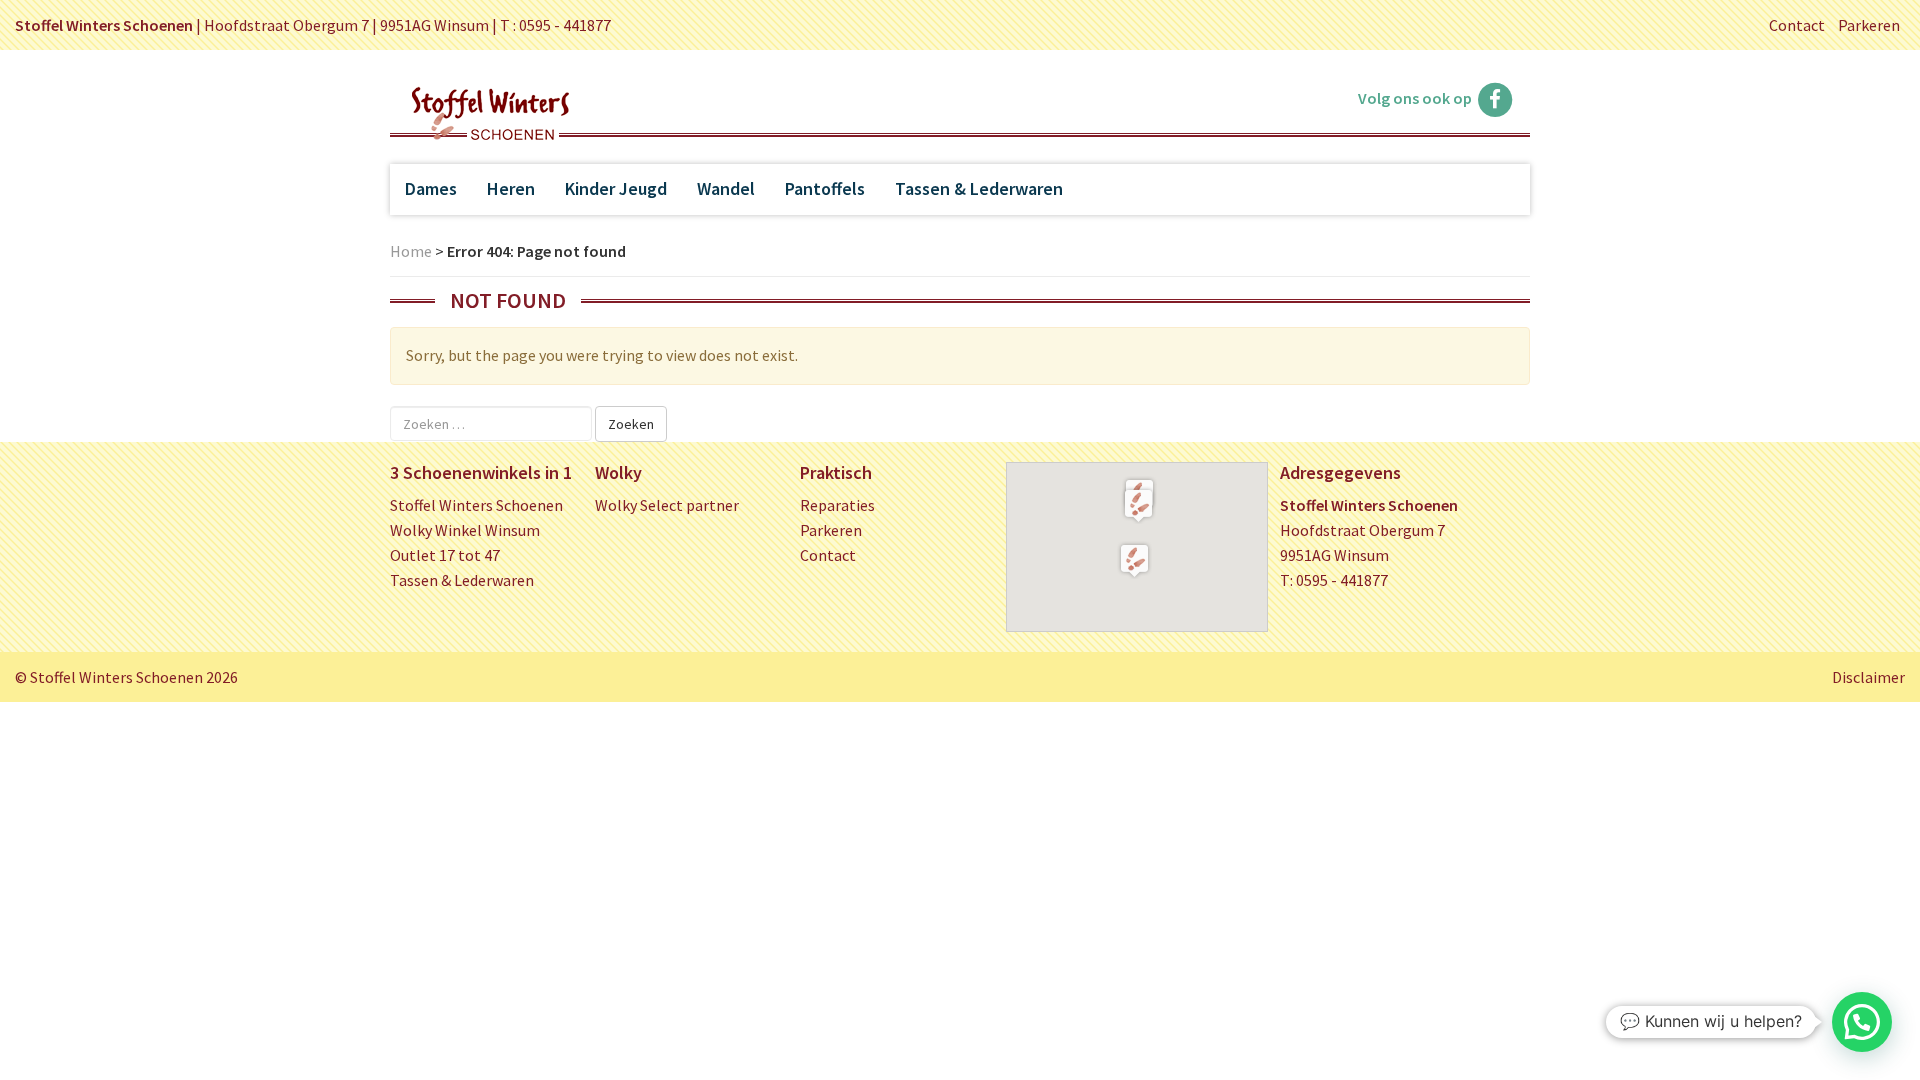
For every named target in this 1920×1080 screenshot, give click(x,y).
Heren (511, 188)
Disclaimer (1868, 677)
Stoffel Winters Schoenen (476, 505)
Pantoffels (825, 188)
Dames (431, 188)
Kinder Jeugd (616, 188)
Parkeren (1869, 25)
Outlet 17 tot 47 (445, 555)
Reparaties (837, 505)
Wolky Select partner (667, 505)
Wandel (726, 188)
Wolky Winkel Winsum (465, 530)
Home (411, 251)
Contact (1797, 25)
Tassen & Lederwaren (979, 188)
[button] (1138, 505)
